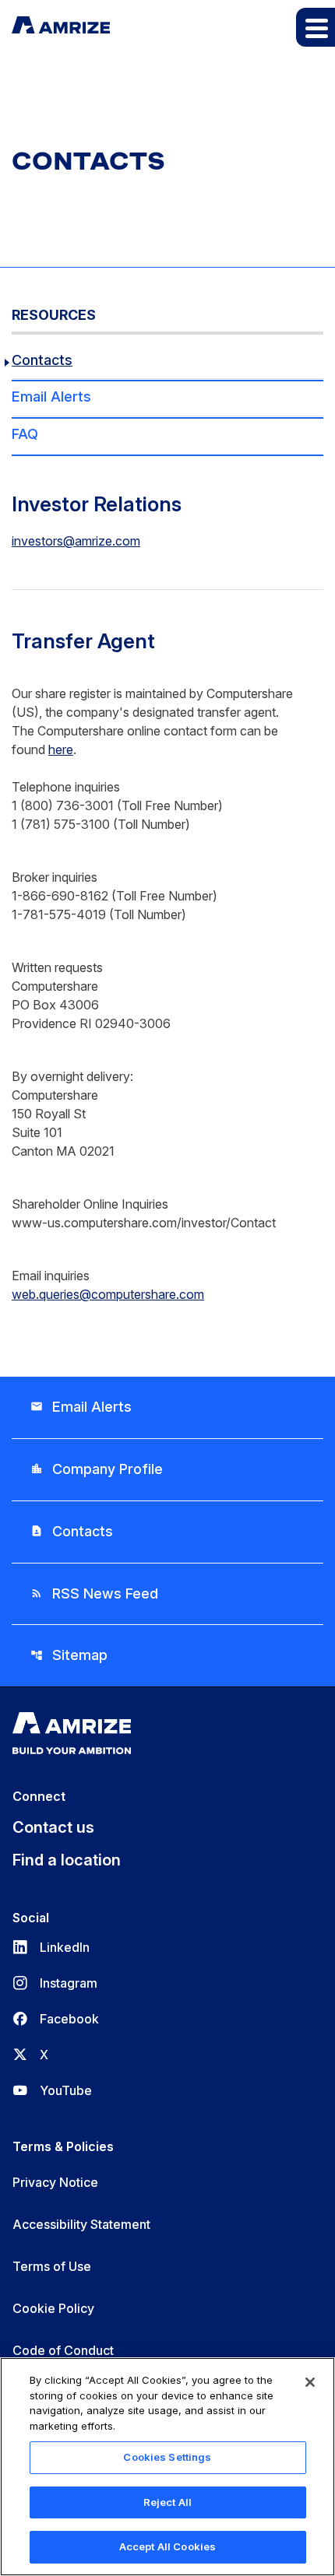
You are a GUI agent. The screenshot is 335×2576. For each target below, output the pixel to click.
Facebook (56, 2019)
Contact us (53, 1827)
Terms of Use (52, 2266)
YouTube (52, 2090)
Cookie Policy (53, 2308)
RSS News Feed (94, 1593)
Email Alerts (51, 397)
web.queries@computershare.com (108, 1294)
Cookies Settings (167, 2457)
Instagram (55, 1983)
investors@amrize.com (76, 541)
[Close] (310, 2382)
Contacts (42, 360)
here (61, 749)
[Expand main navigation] (316, 27)
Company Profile (97, 1469)
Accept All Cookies (167, 2546)
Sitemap (69, 1655)
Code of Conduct (63, 2350)
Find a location (67, 1860)
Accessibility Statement (81, 2224)
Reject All (167, 2502)
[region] (167, 2467)
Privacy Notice (55, 2182)
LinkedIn (51, 1947)
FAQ (25, 434)
